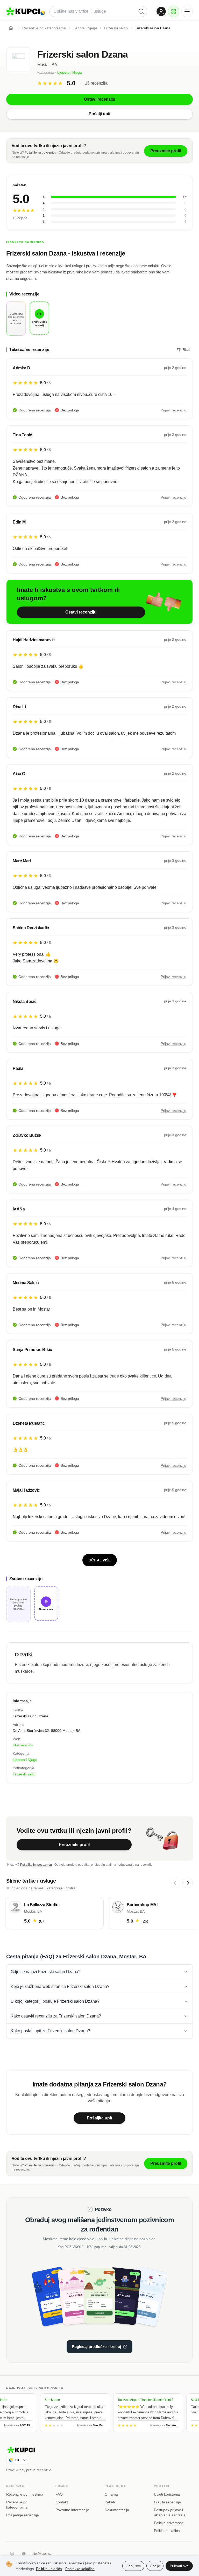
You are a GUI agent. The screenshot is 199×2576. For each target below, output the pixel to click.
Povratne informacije (72, 2510)
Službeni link (23, 1745)
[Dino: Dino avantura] (99, 2296)
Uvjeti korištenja (167, 2494)
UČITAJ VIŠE (100, 1560)
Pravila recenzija (167, 2502)
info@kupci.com (43, 2554)
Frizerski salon (25, 1774)
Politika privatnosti (169, 2523)
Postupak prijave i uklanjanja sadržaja (170, 2512)
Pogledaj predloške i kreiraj (96, 2347)
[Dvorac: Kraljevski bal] (79, 2296)
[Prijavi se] (161, 11)
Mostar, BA (47, 65)
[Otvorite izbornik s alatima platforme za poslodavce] (174, 11)
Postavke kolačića (80, 2569)
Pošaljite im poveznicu (40, 153)
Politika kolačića (167, 2531)
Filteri (186, 350)
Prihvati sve (179, 2566)
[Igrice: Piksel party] (120, 2296)
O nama (111, 2494)
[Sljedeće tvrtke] (188, 1883)
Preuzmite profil (74, 1845)
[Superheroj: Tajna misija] (58, 2296)
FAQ (59, 2494)
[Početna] (11, 28)
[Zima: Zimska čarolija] (141, 2296)
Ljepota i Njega (70, 72)
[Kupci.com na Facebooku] (24, 2554)
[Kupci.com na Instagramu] (12, 2554)
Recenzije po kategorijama (17, 2505)
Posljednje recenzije (23, 2515)
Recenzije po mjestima (25, 2494)
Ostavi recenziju (81, 612)
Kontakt (62, 2502)
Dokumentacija (117, 2510)
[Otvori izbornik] (187, 11)
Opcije (155, 2566)
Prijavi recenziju (173, 410)
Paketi (110, 2502)
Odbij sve (133, 2566)
